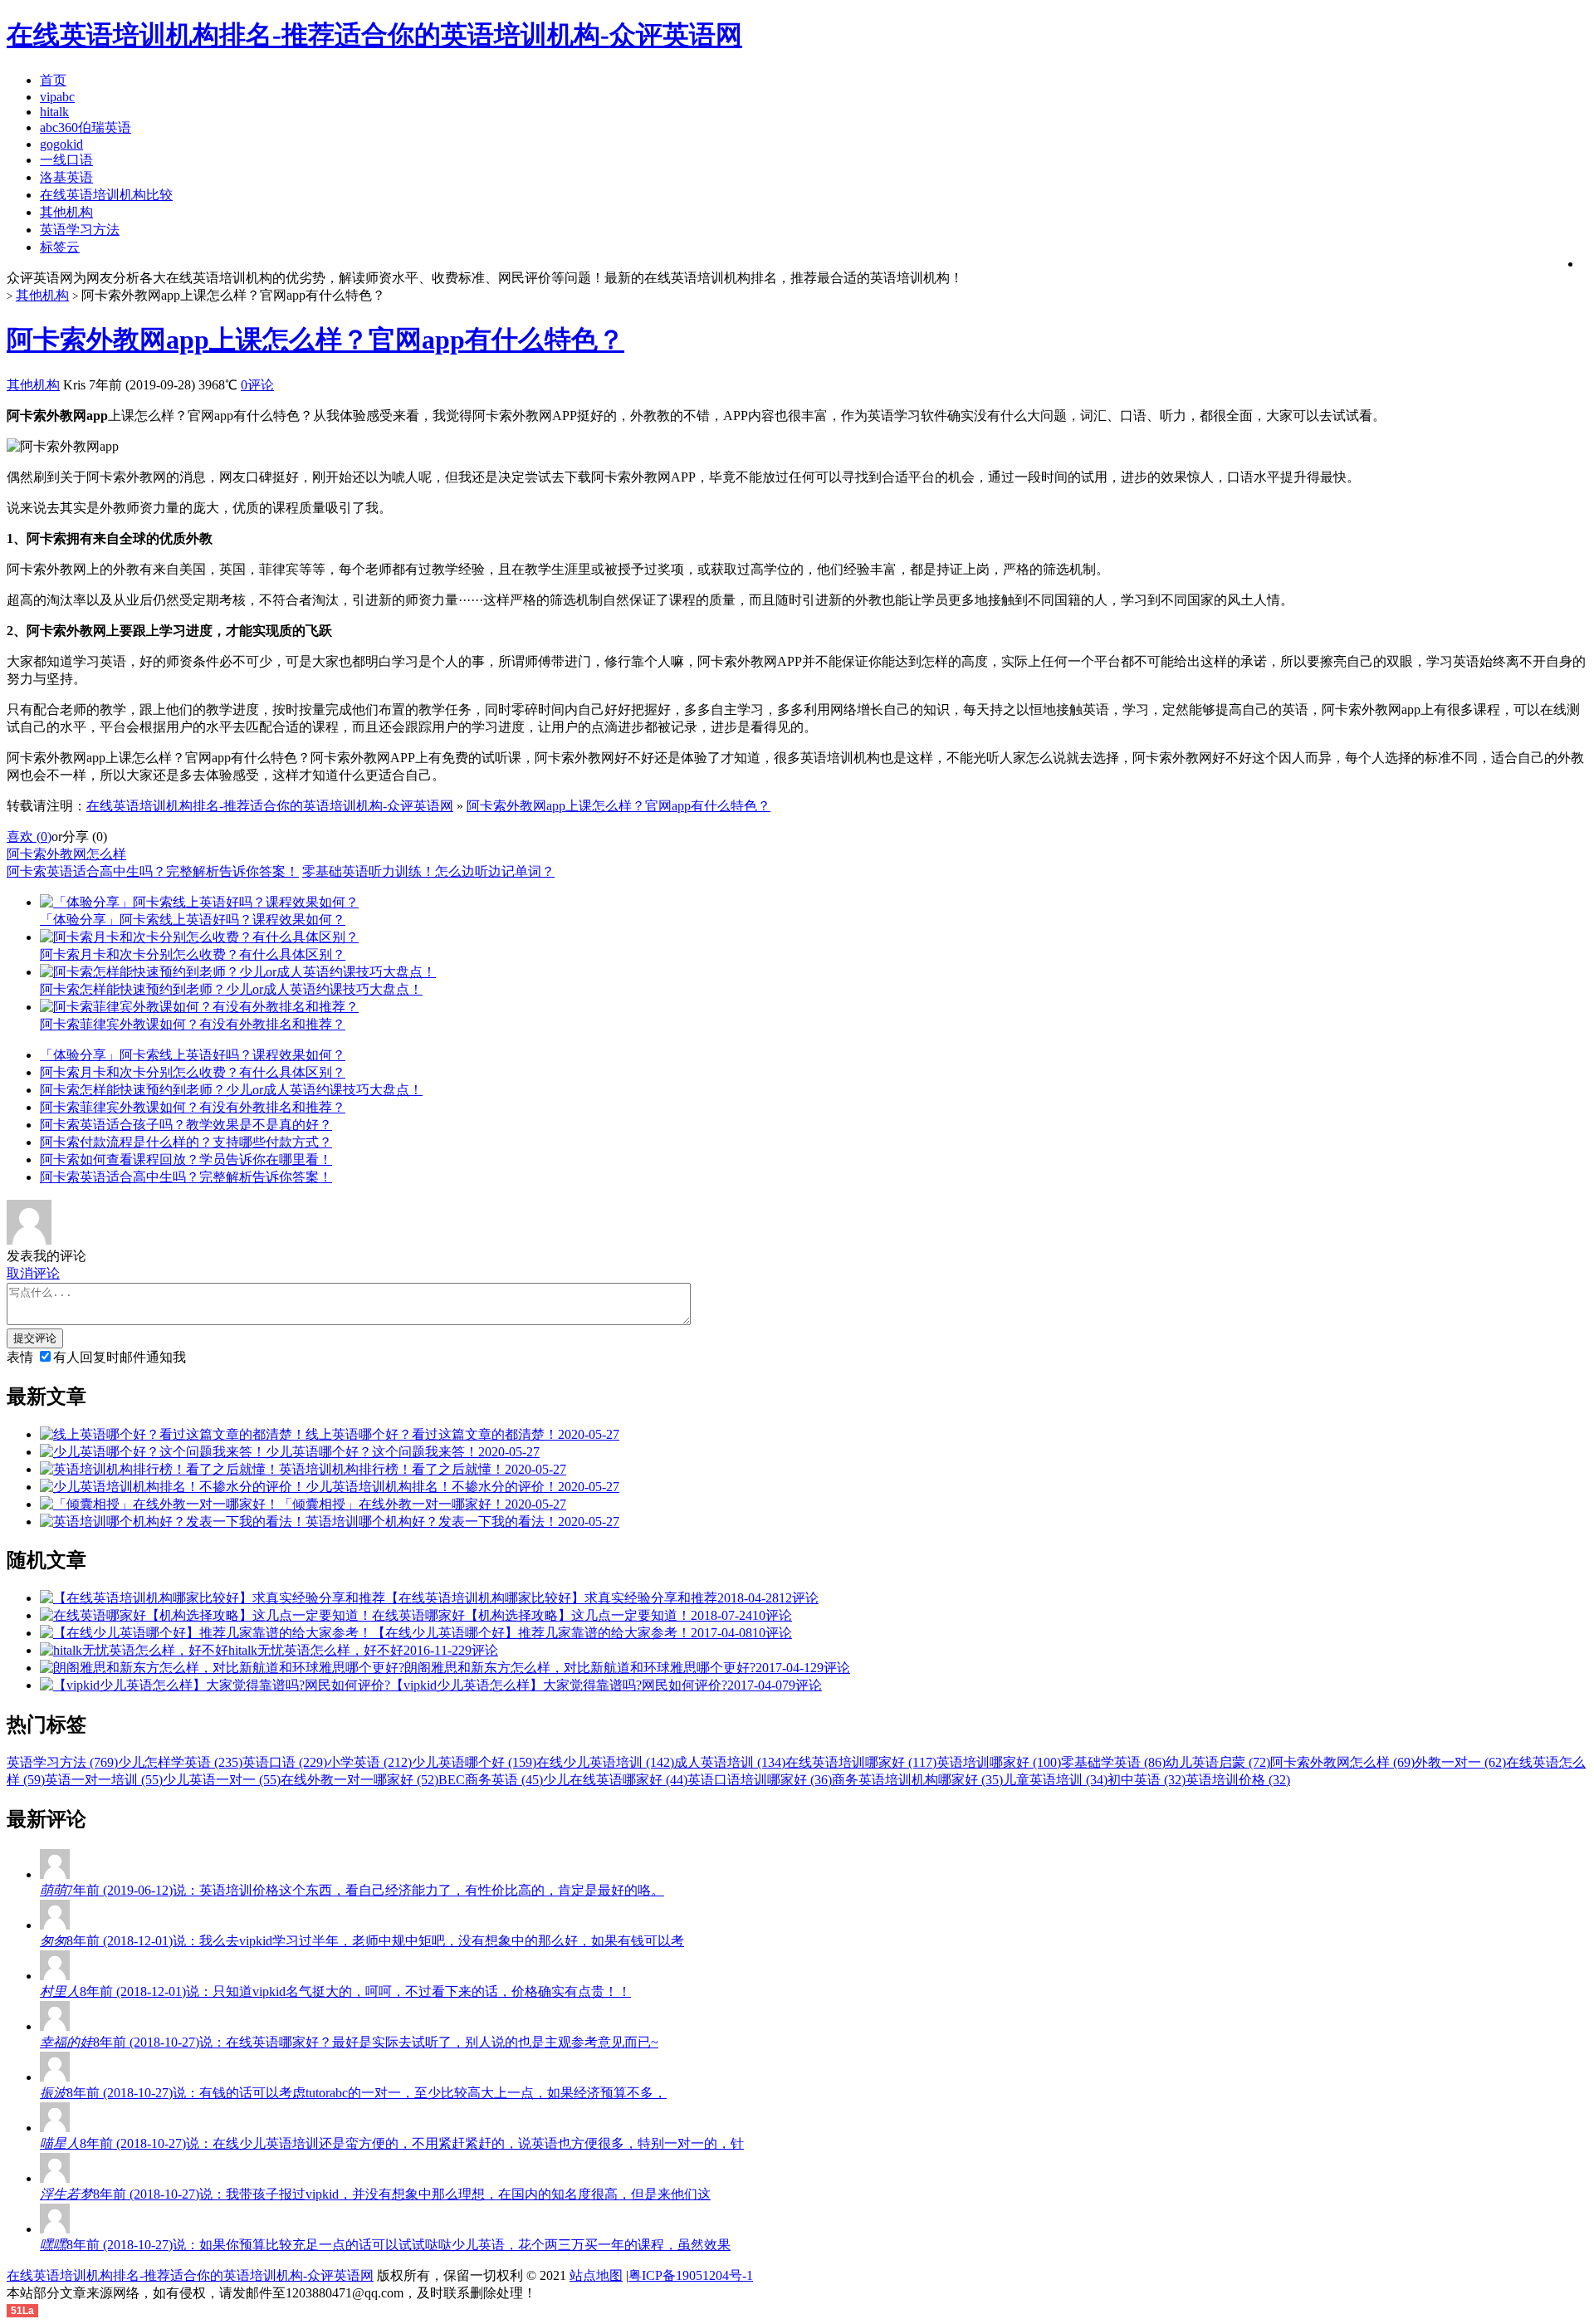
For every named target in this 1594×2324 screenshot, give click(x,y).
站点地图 (596, 2275)
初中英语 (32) (1147, 1780)
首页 (53, 80)
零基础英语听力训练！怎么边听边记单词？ (428, 871)
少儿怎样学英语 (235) (180, 1762)
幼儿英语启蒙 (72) (1218, 1762)
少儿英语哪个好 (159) (474, 1762)
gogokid (61, 144)
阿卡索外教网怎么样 (66, 854)
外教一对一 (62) (1460, 1762)
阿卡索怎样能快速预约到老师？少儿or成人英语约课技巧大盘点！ (231, 1090)
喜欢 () (29, 837)
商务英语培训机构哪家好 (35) (917, 1780)
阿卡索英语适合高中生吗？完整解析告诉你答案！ (153, 871)
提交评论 (35, 1338)
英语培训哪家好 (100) (999, 1762)
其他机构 (66, 212)
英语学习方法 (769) (62, 1762)
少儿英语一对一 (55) (222, 1780)
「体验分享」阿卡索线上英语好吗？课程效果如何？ (193, 1055)
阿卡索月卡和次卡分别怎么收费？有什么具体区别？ (193, 1072)
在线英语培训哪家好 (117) (861, 1762)
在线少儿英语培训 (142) (605, 1762)
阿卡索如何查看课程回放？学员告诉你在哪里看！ (186, 1160)
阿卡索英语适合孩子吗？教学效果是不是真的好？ (186, 1125)
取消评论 (33, 1273)
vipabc (57, 97)
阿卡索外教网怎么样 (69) (1342, 1762)
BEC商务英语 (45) (491, 1780)
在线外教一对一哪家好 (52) (359, 1780)
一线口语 (66, 160)
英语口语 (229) (285, 1762)
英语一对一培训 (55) (104, 1780)
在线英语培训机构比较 (106, 195)
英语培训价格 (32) (1238, 1780)
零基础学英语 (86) (1113, 1762)
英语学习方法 (80, 230)
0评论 (257, 385)
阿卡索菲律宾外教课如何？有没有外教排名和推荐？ (193, 1107)
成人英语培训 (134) (730, 1762)
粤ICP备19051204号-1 (691, 2275)
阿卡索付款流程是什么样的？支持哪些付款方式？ (186, 1142)
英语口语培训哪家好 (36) (760, 1780)
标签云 (60, 247)
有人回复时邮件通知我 (120, 1357)
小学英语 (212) (369, 1762)
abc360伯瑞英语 (86, 127)
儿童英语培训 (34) (1055, 1780)
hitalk (54, 112)
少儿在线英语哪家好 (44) (615, 1780)
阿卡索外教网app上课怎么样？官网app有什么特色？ (315, 340)
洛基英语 (66, 177)
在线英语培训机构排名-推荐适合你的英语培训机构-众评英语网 (270, 806)
